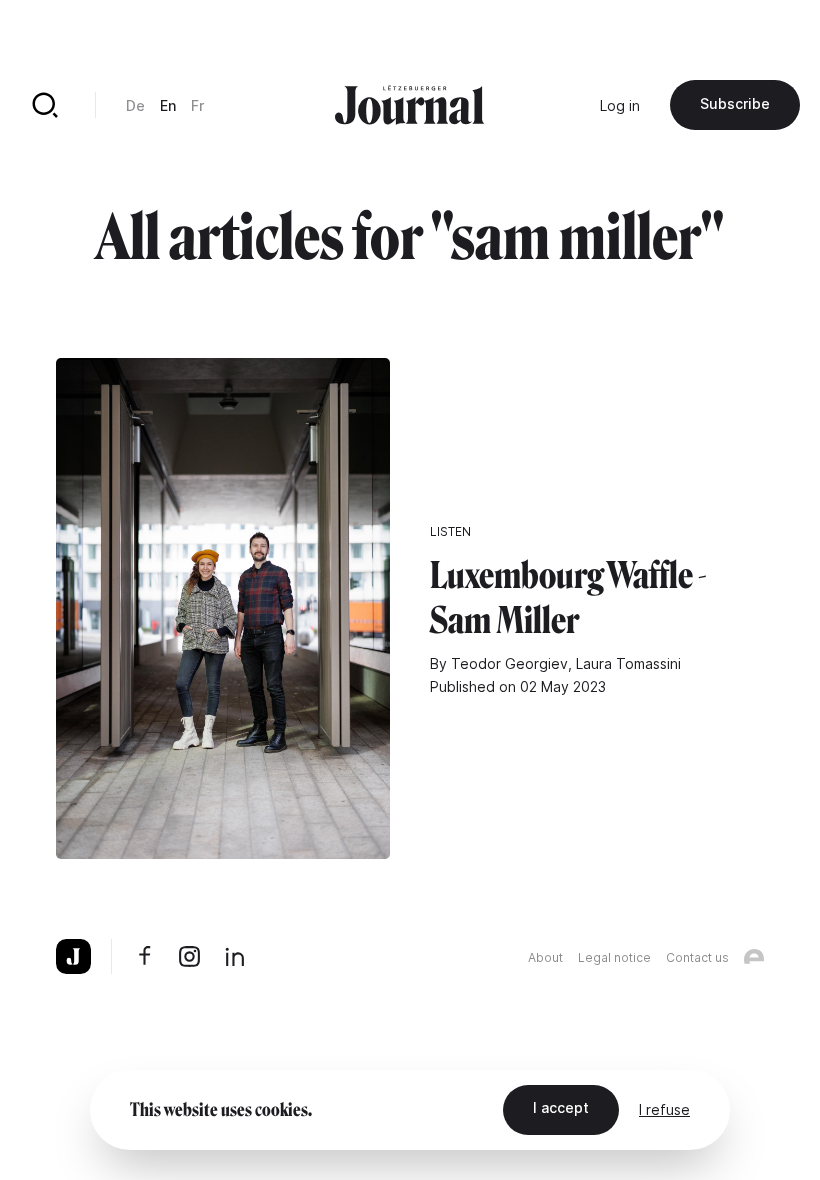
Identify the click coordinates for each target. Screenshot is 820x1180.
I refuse (664, 1109)
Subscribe (735, 103)
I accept (561, 1107)
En (168, 105)
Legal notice (614, 957)
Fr (197, 105)
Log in (620, 105)
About (545, 957)
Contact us (697, 957)
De (135, 105)
